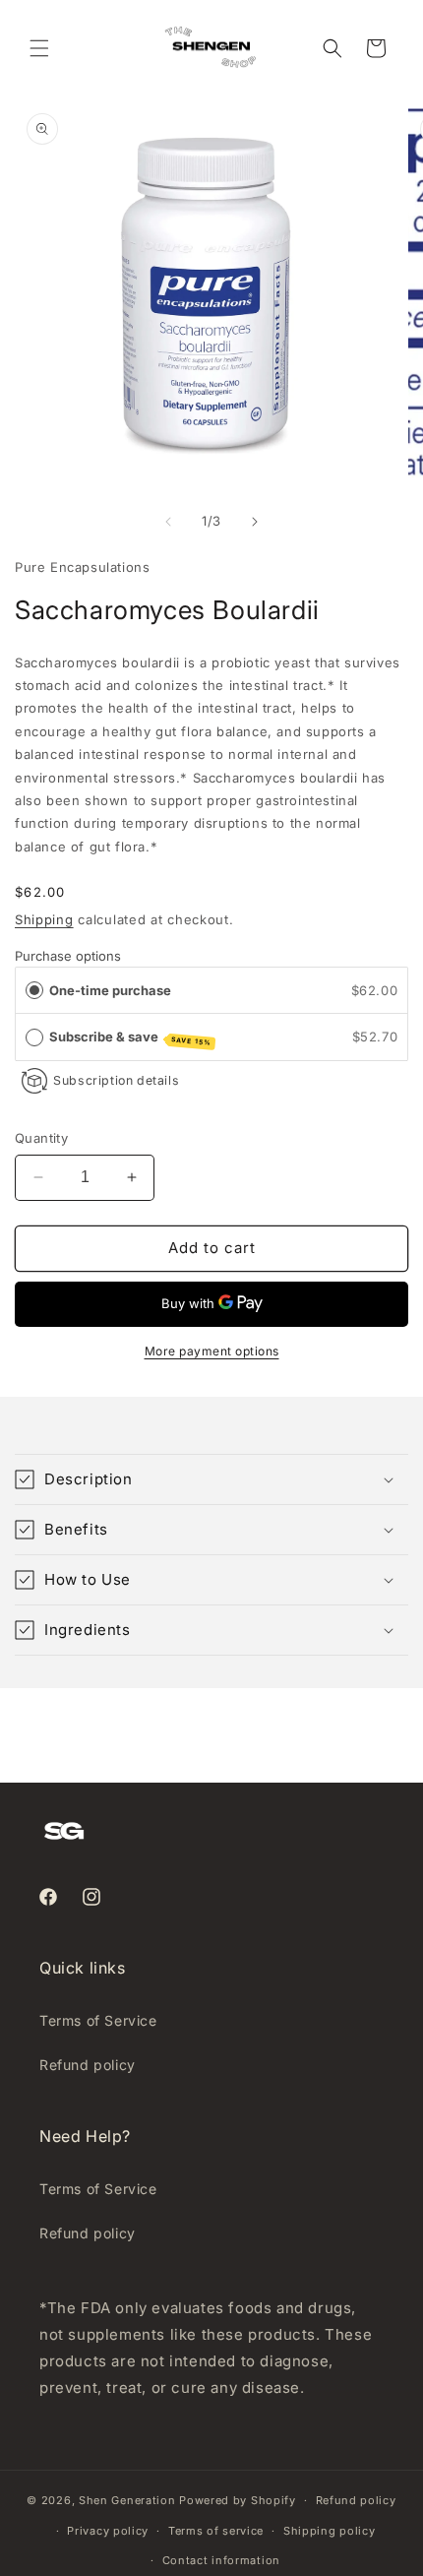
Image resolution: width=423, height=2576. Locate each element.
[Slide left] (168, 522)
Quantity (41, 1138)
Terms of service (216, 2531)
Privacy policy (108, 2531)
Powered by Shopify (238, 2500)
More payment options (212, 1351)
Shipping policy (330, 2531)
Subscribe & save (130, 1038)
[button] (39, 48)
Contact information (221, 2560)
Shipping (44, 919)
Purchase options (68, 956)
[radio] (34, 991)
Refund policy (88, 2065)
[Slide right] (255, 522)
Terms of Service (98, 2020)
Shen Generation (127, 2500)
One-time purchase (110, 990)
